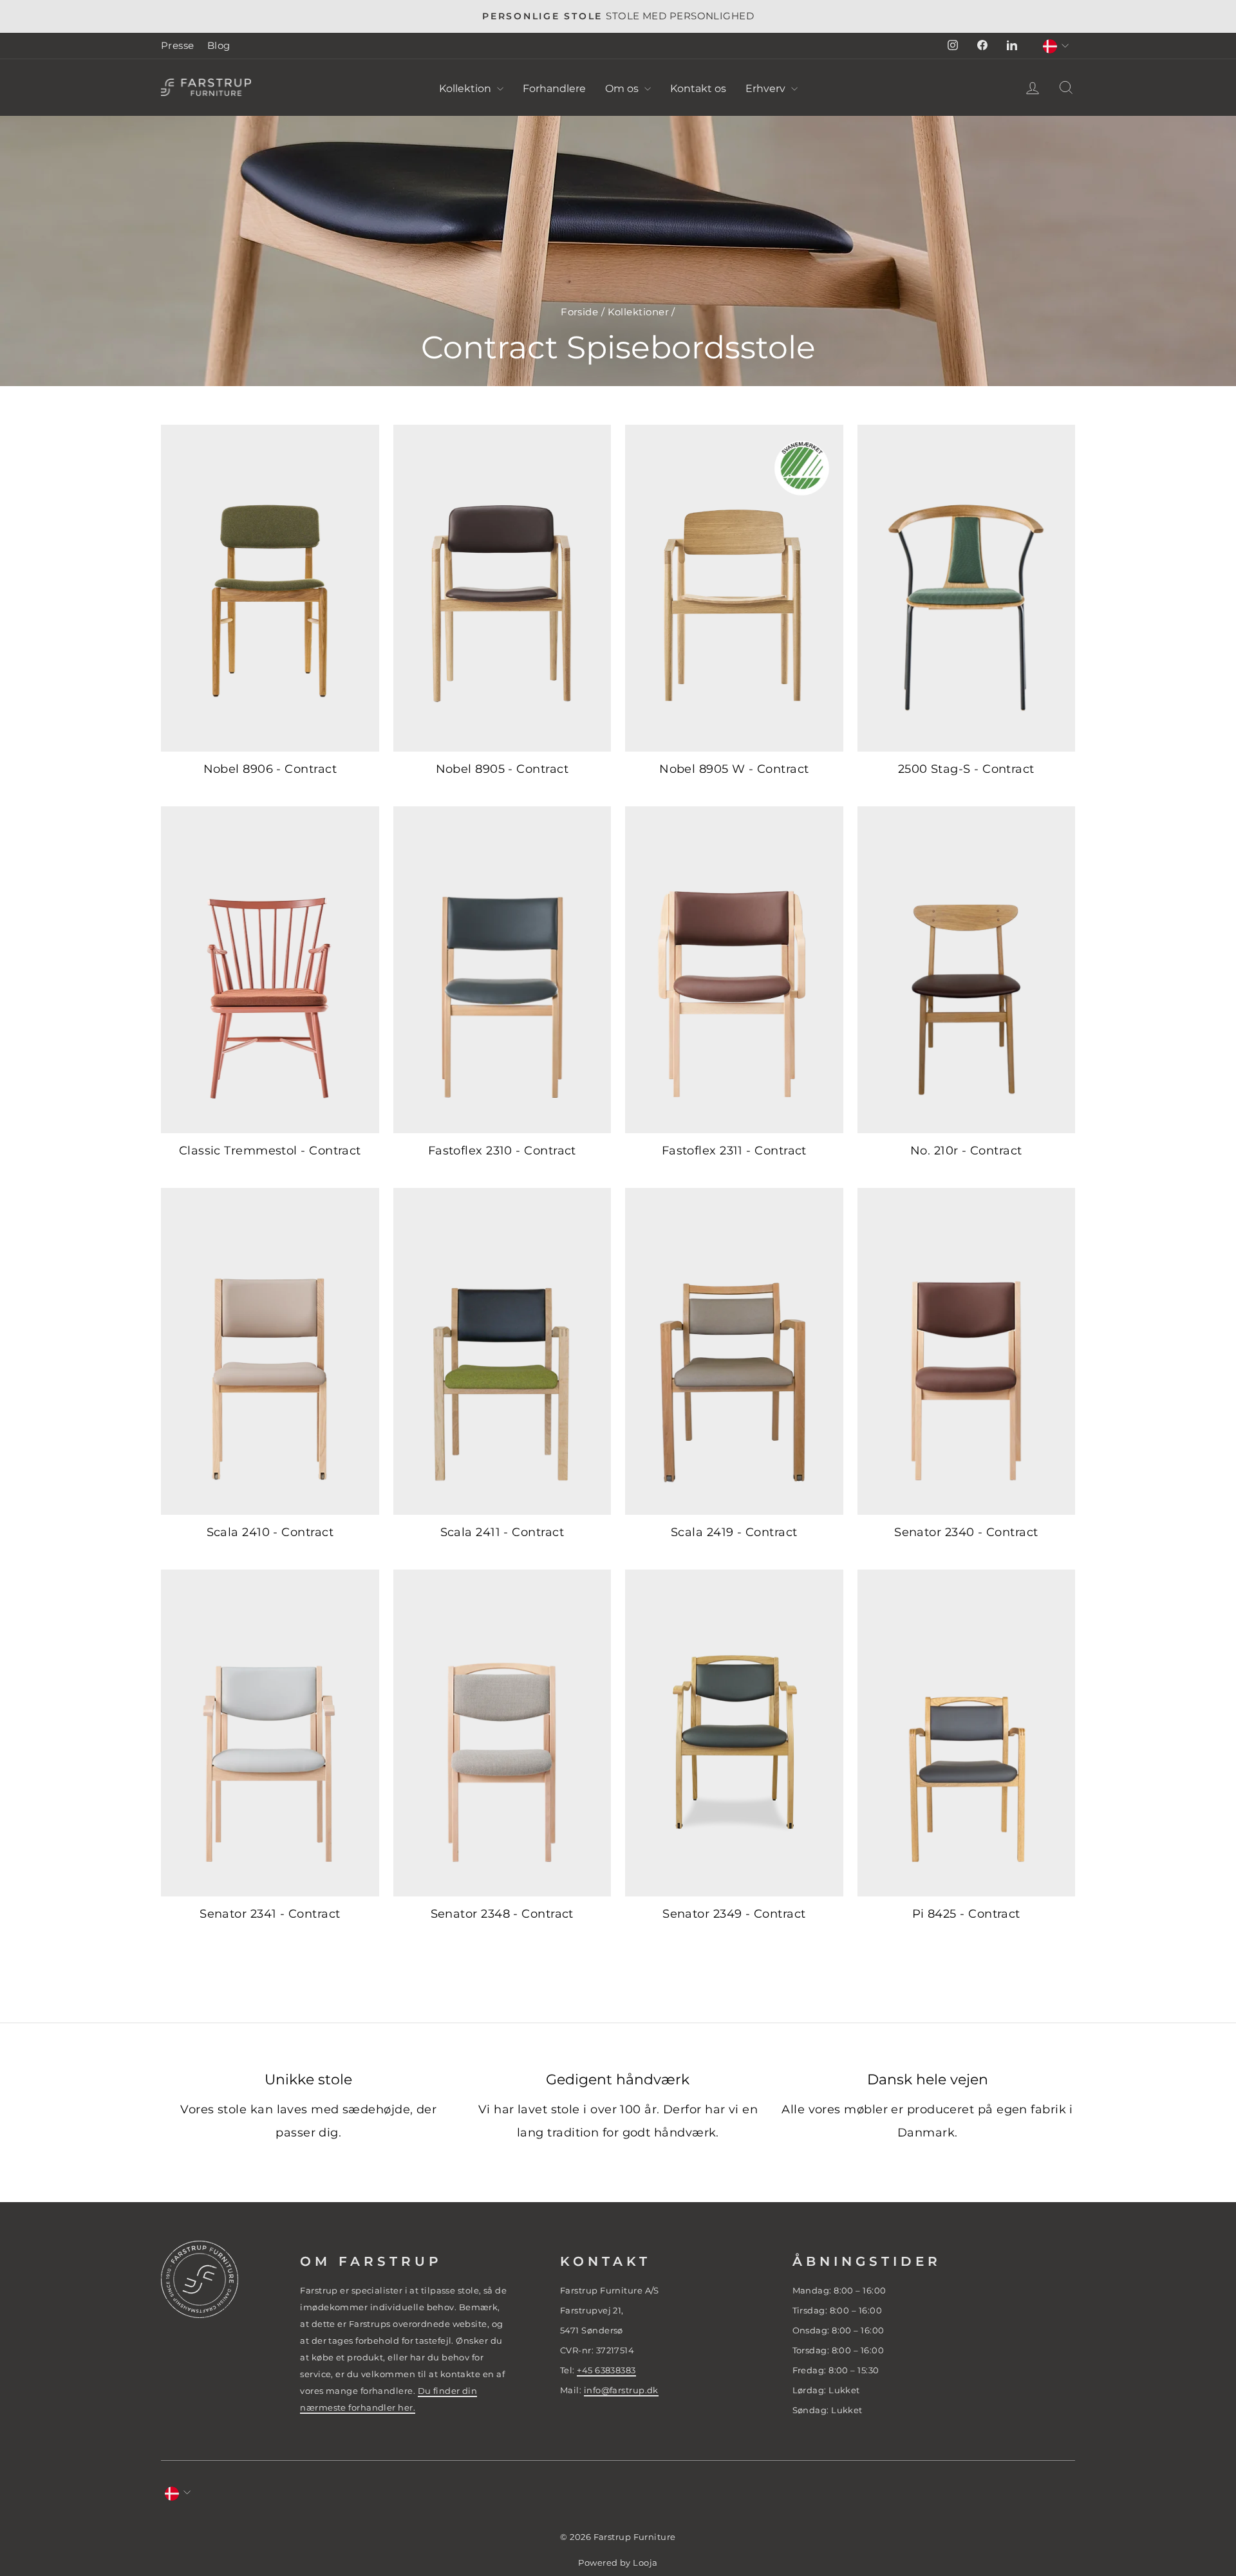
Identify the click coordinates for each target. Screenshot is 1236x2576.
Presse (178, 45)
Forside (579, 312)
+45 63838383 (606, 2370)
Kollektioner (638, 312)
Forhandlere (554, 88)
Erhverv (767, 88)
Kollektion (466, 88)
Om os (623, 88)
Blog (219, 45)
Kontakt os (698, 88)
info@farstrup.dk (621, 2390)
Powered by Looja (618, 2563)
